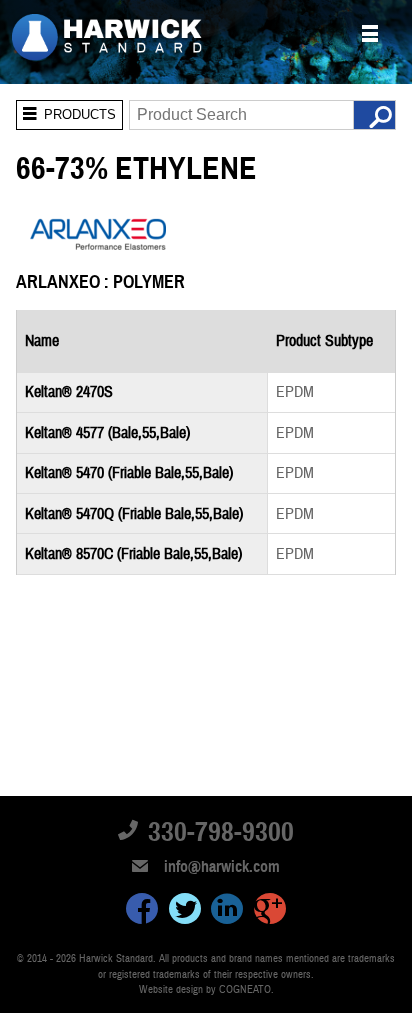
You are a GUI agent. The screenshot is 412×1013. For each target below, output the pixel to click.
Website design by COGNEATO (205, 989)
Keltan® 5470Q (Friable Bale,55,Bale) (134, 514)
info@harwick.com (222, 867)
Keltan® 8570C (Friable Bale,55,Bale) (133, 554)
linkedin (227, 912)
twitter (185, 912)
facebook (142, 912)
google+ (270, 912)
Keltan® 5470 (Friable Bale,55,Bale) (129, 473)
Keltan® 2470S (69, 392)
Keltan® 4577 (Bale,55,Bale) (107, 433)
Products (66, 111)
